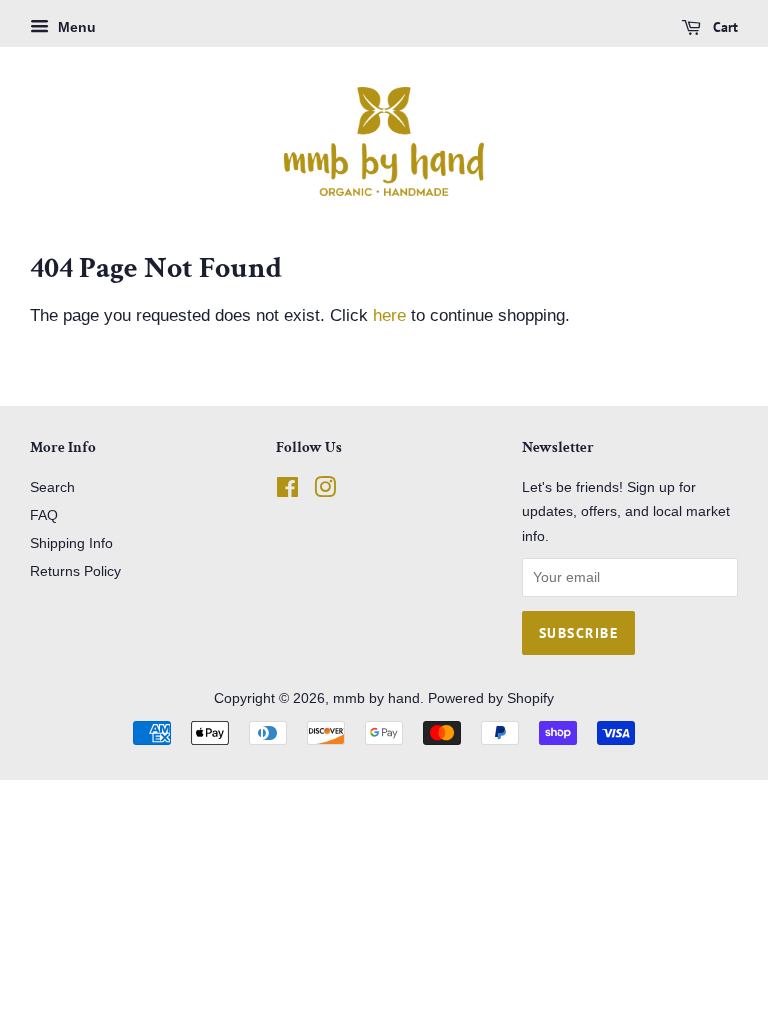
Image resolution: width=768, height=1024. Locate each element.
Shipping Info (71, 543)
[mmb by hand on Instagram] (325, 491)
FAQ (44, 515)
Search (52, 487)
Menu (75, 27)
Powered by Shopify (491, 698)
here (389, 315)
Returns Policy (75, 571)
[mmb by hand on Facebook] (287, 491)
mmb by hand (376, 698)
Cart (723, 27)
